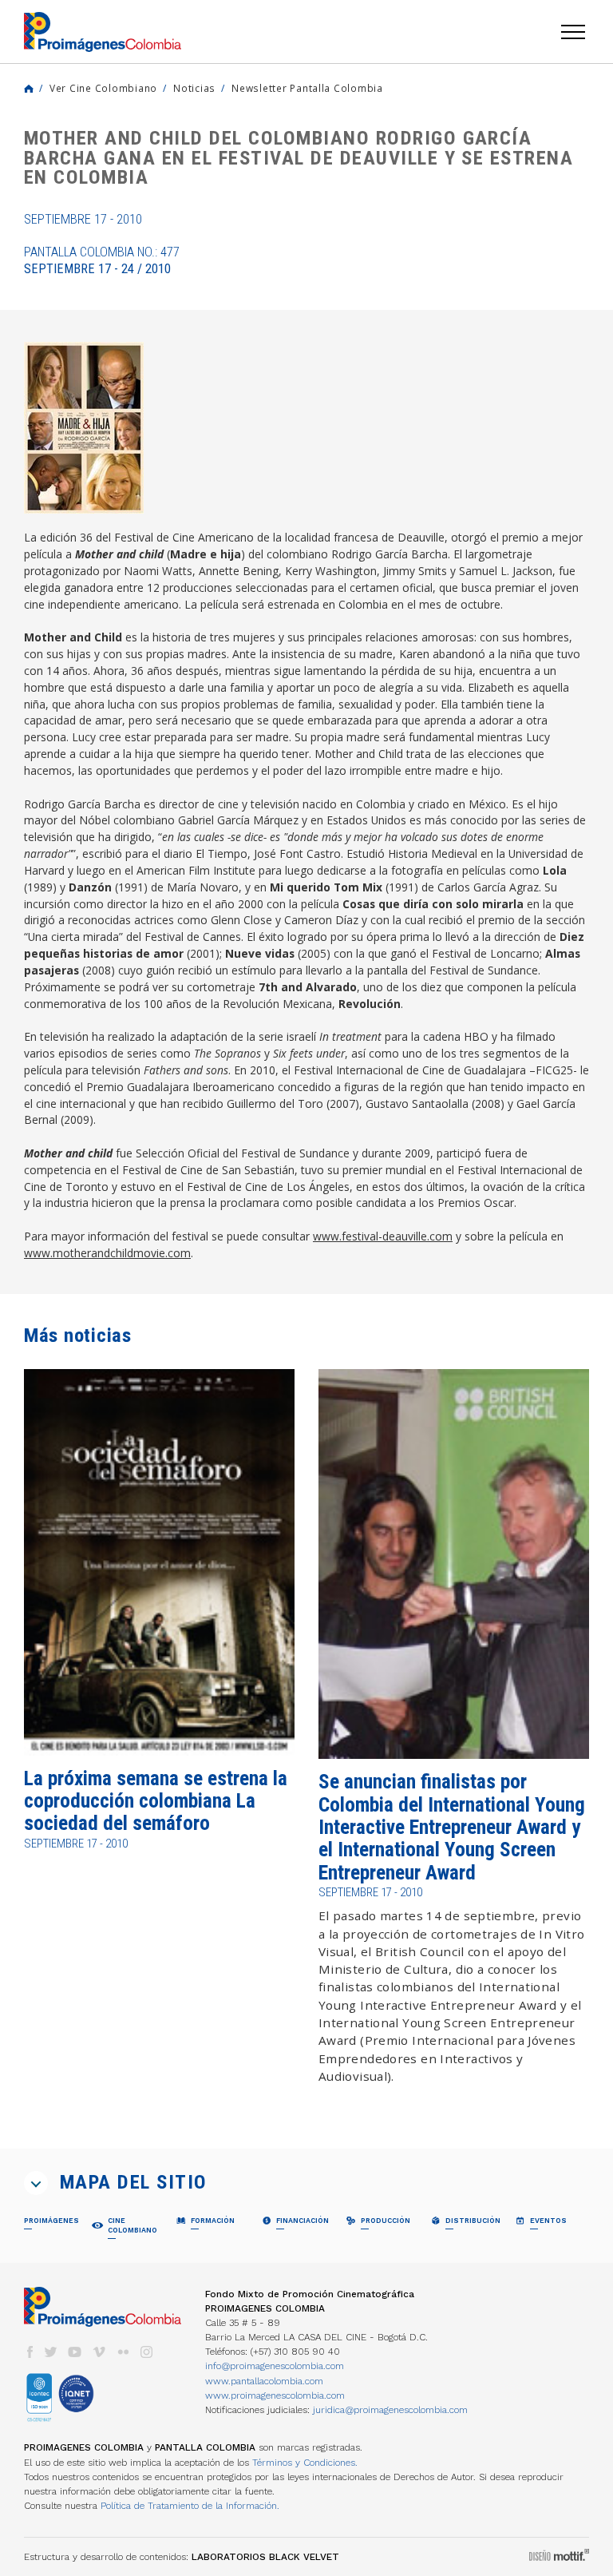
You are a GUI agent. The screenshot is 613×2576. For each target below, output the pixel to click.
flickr (123, 2352)
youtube (75, 2352)
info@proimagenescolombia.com (275, 2366)
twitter (51, 2352)
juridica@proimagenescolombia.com (390, 2410)
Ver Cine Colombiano (103, 88)
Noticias (194, 88)
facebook (30, 2352)
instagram (147, 2352)
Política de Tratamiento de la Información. (190, 2506)
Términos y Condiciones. (305, 2463)
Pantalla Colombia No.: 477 (102, 260)
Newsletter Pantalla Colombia (307, 88)
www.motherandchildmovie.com (107, 1253)
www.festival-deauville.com (383, 1236)
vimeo (99, 2352)
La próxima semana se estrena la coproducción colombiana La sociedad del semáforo (156, 1801)
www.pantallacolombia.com (264, 2381)
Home (29, 89)
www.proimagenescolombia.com (275, 2395)
